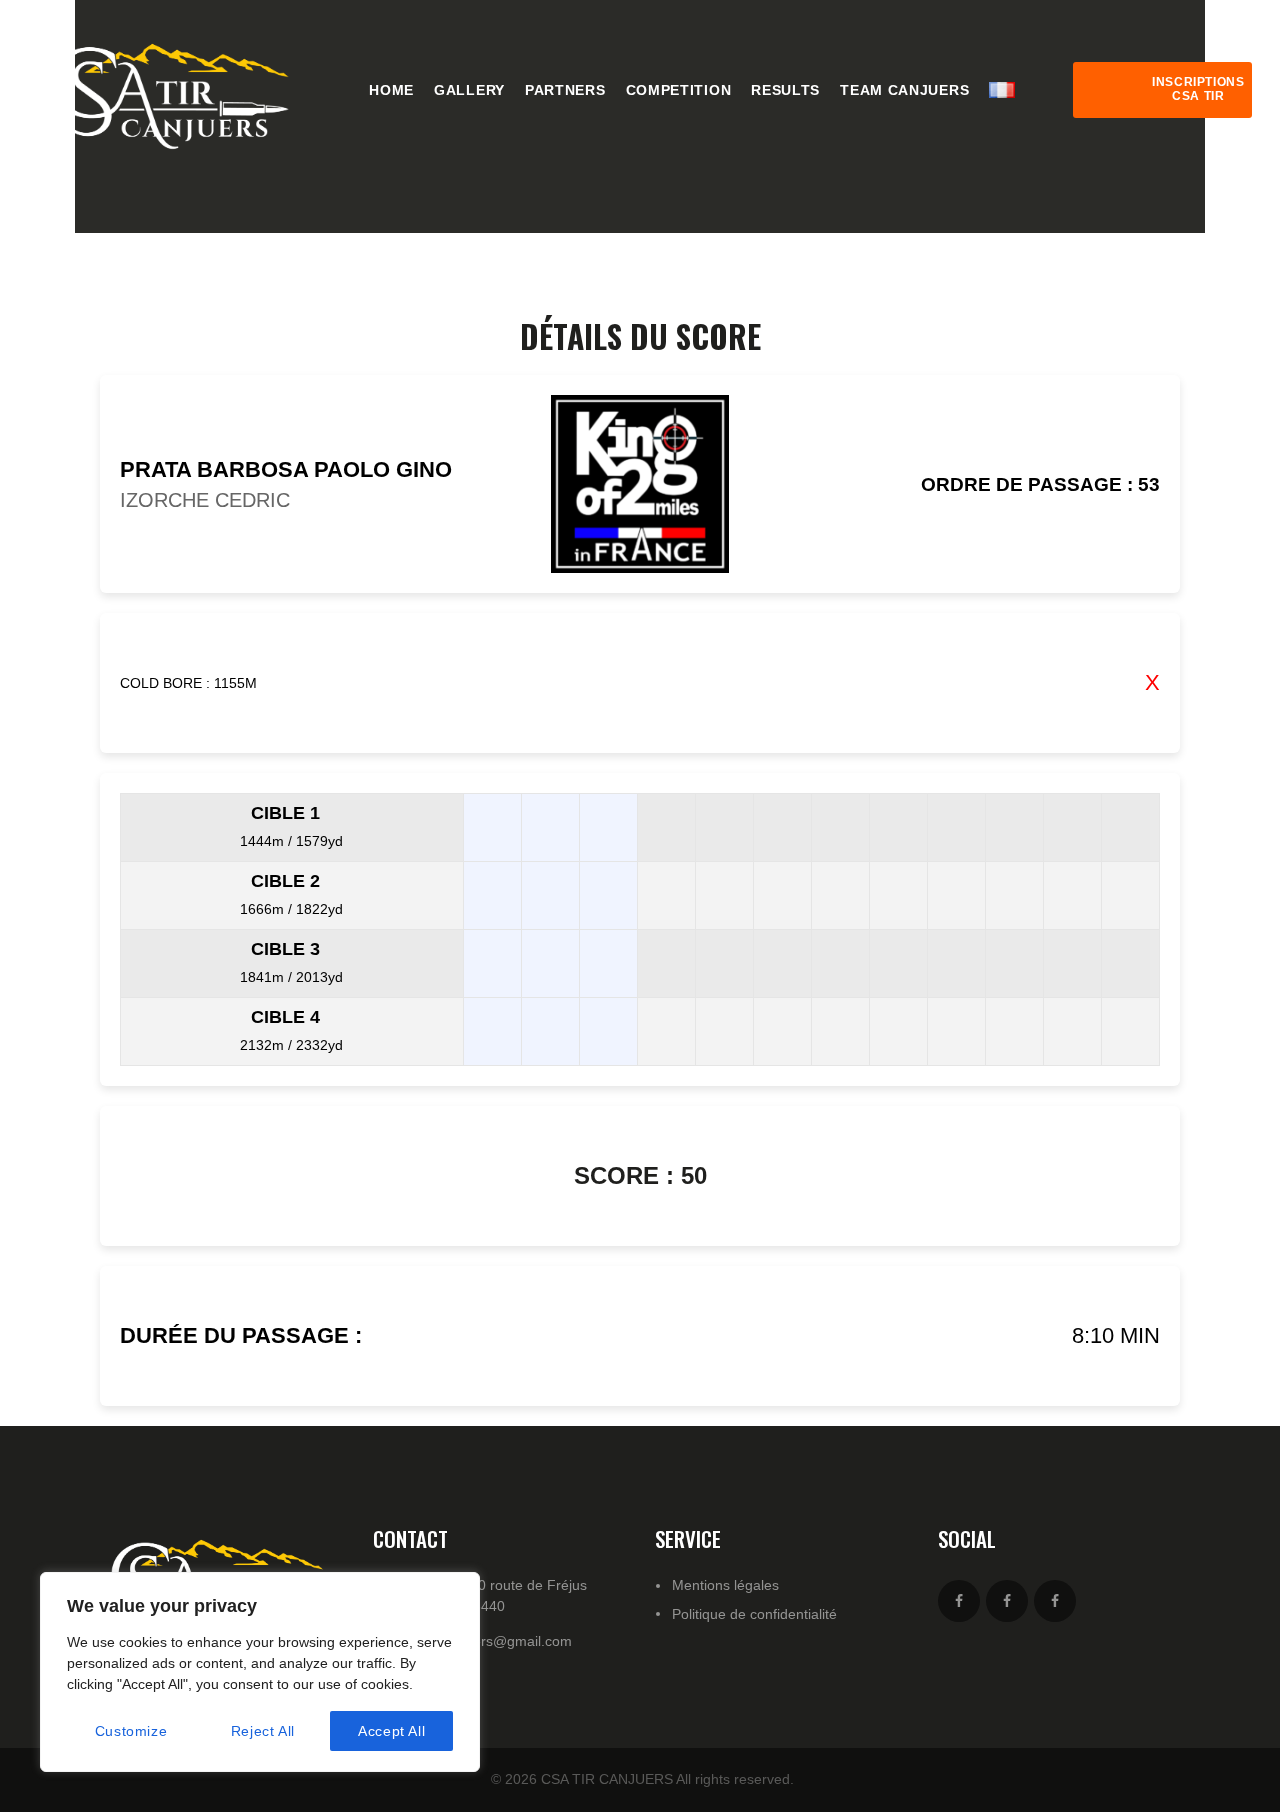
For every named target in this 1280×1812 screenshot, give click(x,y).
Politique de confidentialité (754, 1614)
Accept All (391, 1731)
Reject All (263, 1731)
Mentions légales (725, 1585)
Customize (131, 1731)
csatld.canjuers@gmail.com (485, 1641)
